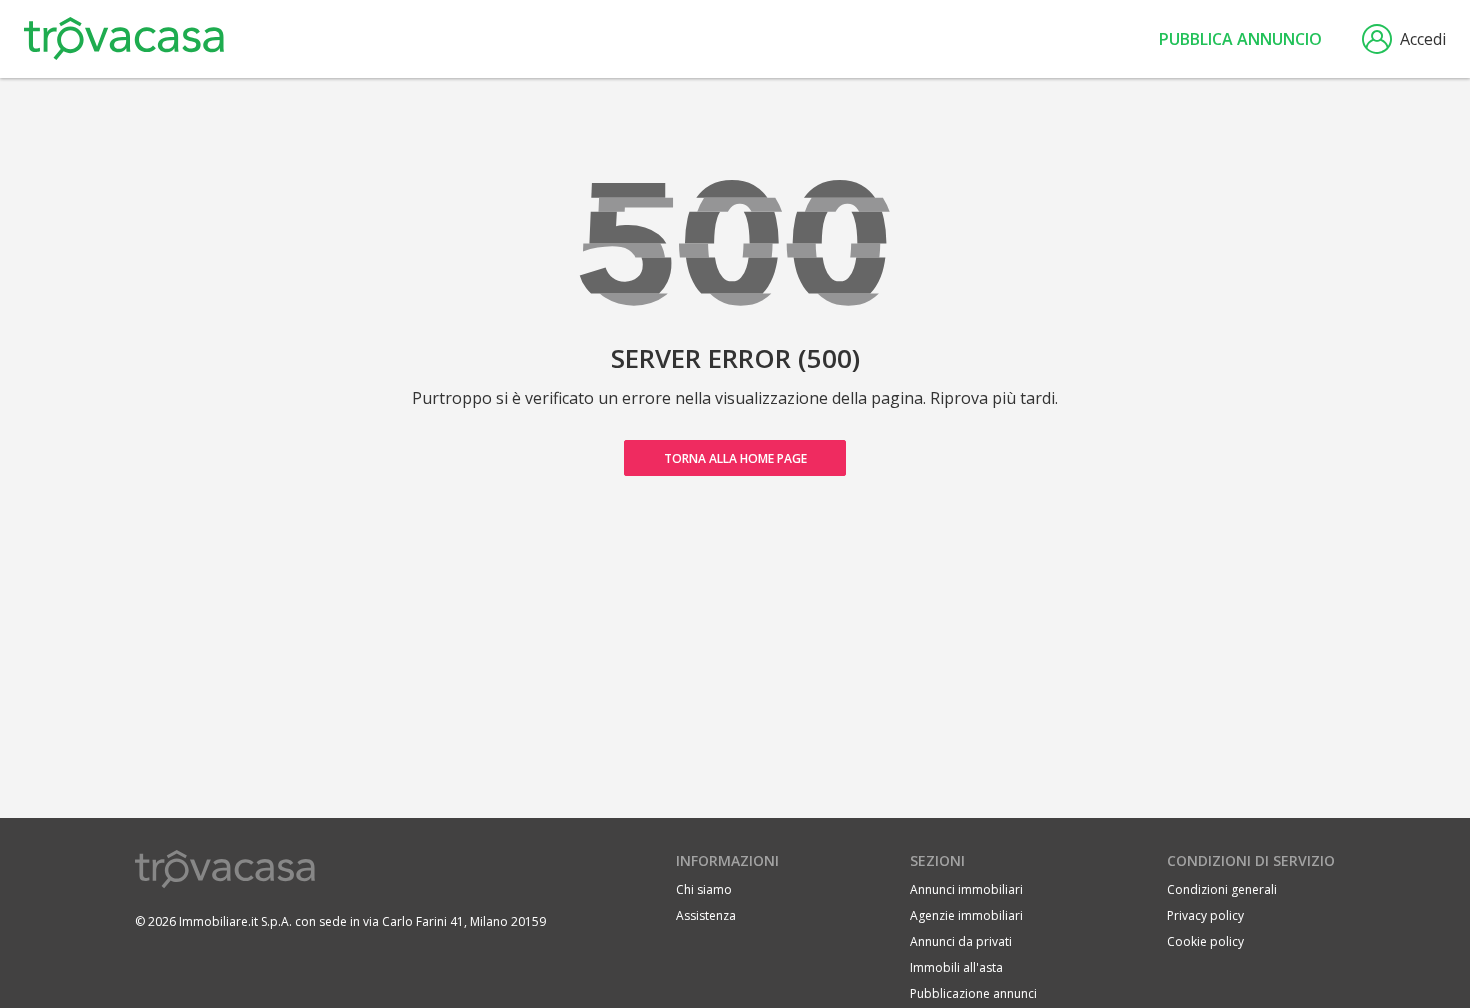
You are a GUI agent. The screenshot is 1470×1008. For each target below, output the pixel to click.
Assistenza (706, 915)
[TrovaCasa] (124, 39)
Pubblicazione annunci (973, 993)
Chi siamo (704, 889)
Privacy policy (1205, 915)
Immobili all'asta (956, 967)
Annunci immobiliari (966, 889)
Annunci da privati (961, 941)
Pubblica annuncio (1240, 39)
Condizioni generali (1222, 889)
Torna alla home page (735, 458)
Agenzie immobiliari (966, 915)
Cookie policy (1205, 941)
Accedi (1423, 39)
